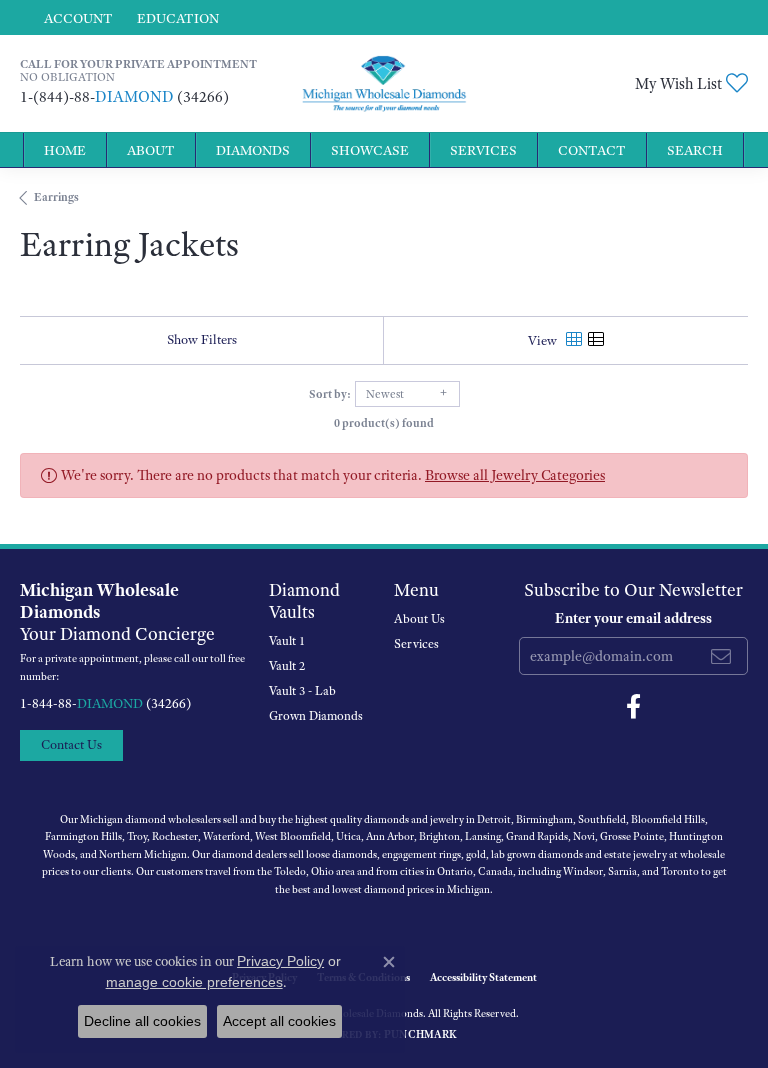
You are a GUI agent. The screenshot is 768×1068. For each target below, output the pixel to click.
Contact (592, 150)
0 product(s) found (384, 423)
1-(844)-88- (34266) (124, 97)
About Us (419, 619)
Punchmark (420, 1034)
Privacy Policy (280, 961)
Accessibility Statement (483, 977)
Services (483, 150)
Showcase (370, 150)
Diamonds (253, 150)
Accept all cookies (279, 1021)
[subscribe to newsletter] (721, 656)
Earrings (56, 197)
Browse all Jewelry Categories (515, 475)
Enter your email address (633, 618)
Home (65, 150)
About (151, 150)
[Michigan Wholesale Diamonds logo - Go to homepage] (383, 83)
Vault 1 (287, 641)
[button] (76, 17)
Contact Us (71, 744)
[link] (176, 17)
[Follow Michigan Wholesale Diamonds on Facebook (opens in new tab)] (633, 707)
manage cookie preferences (194, 982)
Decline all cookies (142, 1021)
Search (695, 150)
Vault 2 (287, 666)
